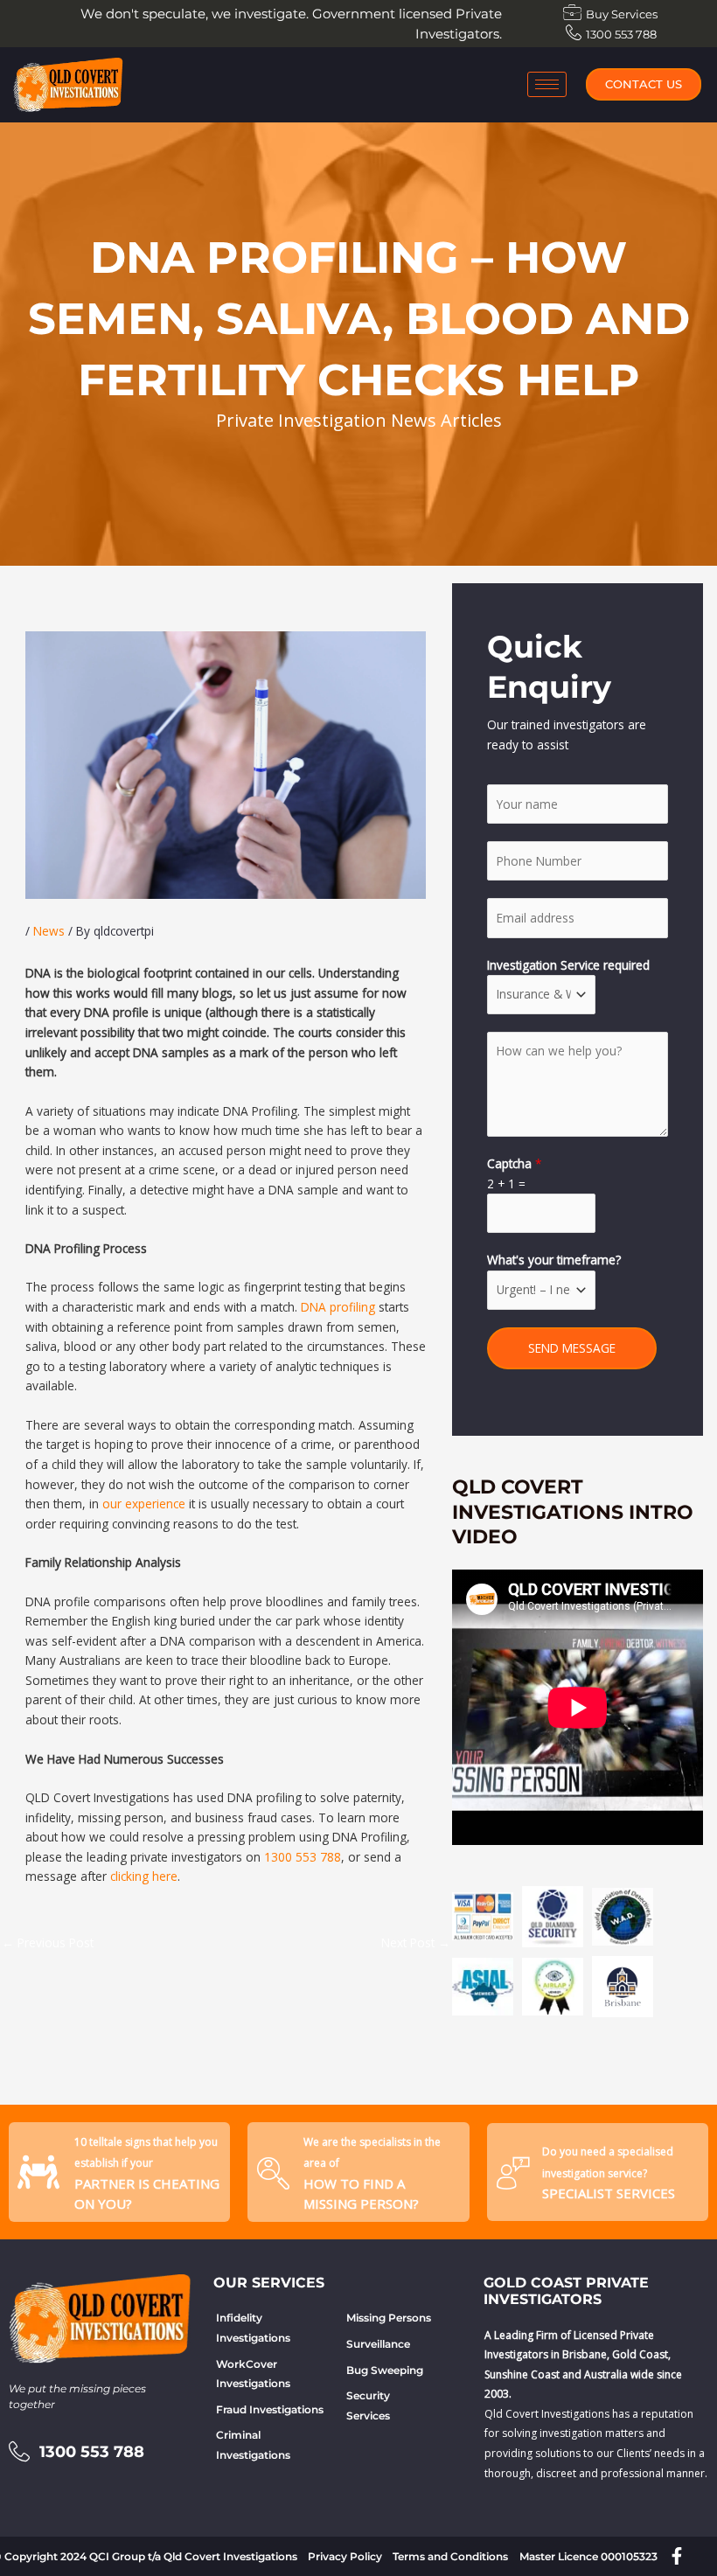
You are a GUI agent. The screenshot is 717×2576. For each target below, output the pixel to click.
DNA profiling (338, 1307)
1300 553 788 (303, 1857)
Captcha (515, 1163)
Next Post (416, 1942)
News (49, 931)
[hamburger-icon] (547, 84)
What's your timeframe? (554, 1260)
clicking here (144, 1876)
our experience (144, 1504)
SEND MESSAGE (572, 1348)
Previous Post (48, 1942)
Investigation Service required (568, 965)
